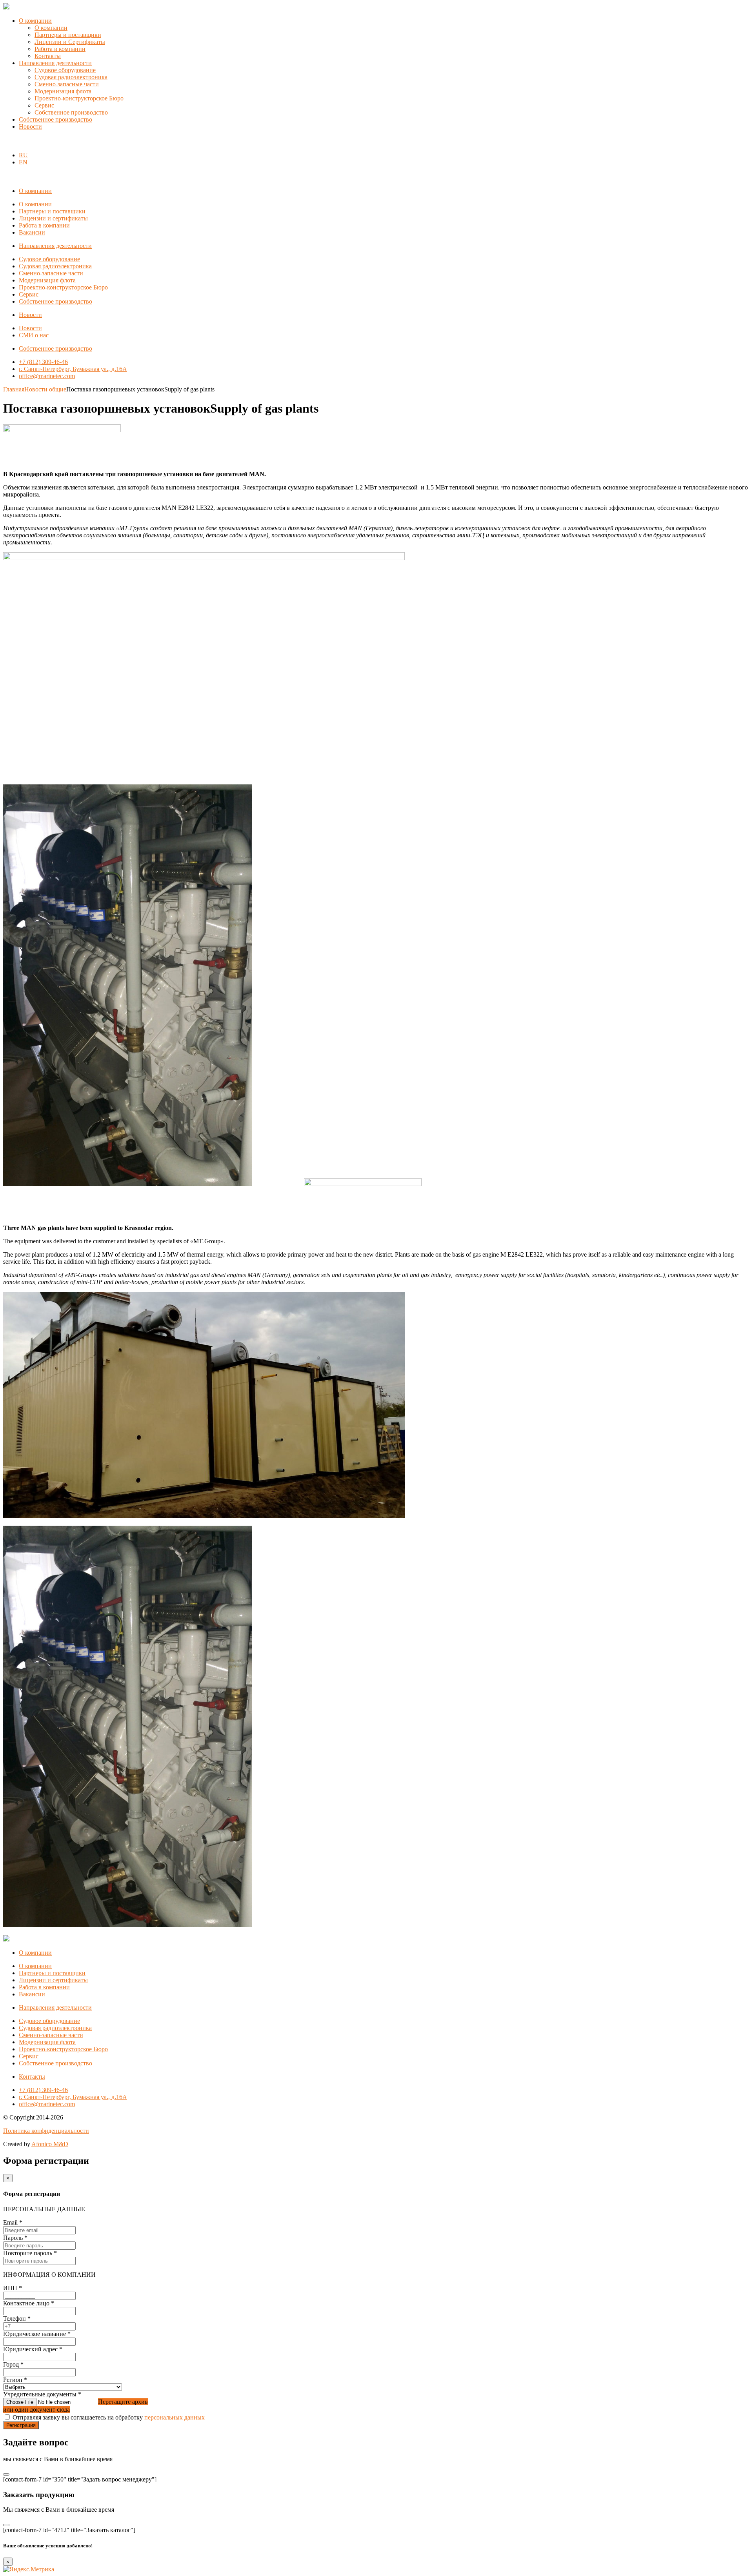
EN (23, 162)
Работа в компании (60, 49)
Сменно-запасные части (67, 84)
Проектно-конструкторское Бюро (79, 98)
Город (13, 2364)
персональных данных (175, 2417)
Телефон (17, 2319)
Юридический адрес (33, 2349)
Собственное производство (71, 112)
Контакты (48, 56)
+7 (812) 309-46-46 (43, 362)
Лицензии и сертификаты (53, 218)
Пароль (15, 2238)
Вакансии (32, 232)
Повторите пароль (30, 2253)
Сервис (44, 105)
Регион (15, 2380)
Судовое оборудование (65, 70)
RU (23, 155)
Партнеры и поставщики (68, 35)
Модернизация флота (63, 91)
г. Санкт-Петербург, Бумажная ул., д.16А (73, 369)
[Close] (6, 2474)
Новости (30, 126)
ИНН (13, 2288)
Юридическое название (37, 2334)
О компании (35, 21)
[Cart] (7, 142)
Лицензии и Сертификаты (70, 42)
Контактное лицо (29, 2303)
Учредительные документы (42, 2394)
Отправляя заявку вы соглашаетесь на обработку (109, 2417)
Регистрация (21, 2425)
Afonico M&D (50, 2144)
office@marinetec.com (47, 376)
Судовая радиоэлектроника (71, 77)
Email (13, 2222)
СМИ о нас (34, 335)
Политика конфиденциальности (46, 2131)
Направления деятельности (55, 63)
